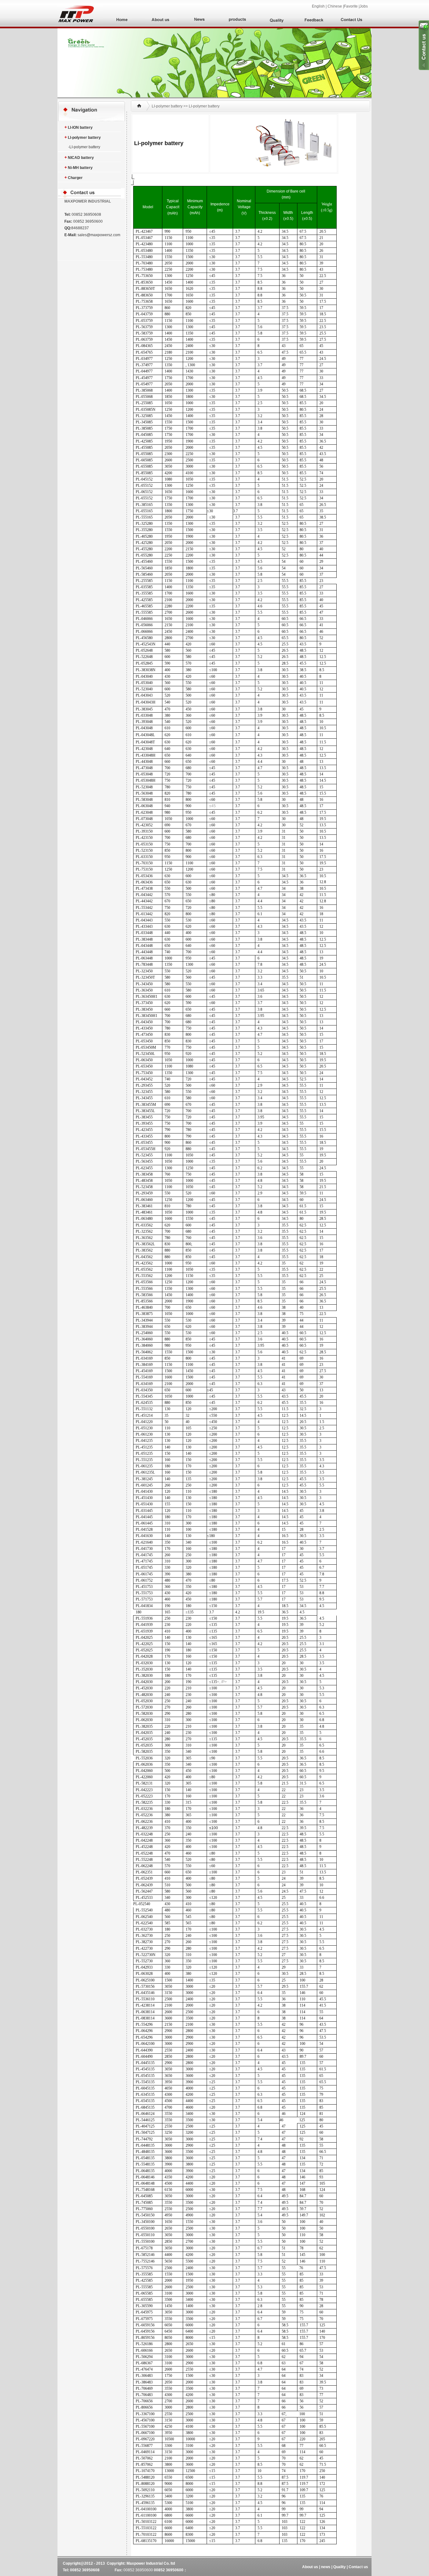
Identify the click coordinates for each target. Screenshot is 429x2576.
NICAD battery (79, 157)
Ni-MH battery (79, 167)
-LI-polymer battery (82, 147)
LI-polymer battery (83, 137)
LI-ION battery (79, 127)
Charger (73, 177)
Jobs (366, 6)
